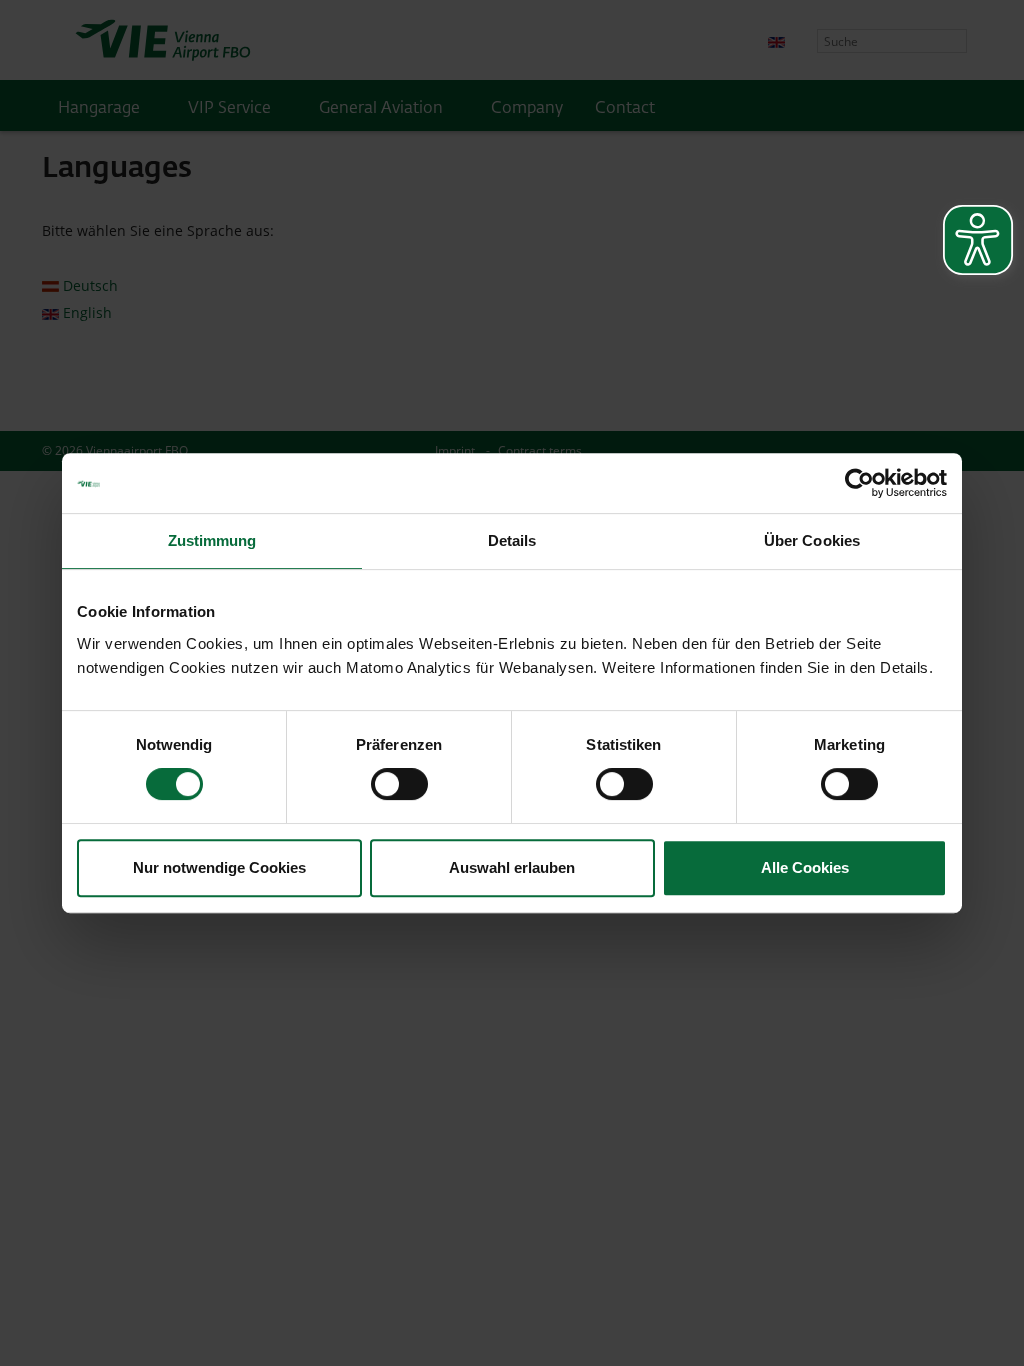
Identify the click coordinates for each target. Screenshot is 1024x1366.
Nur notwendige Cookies (219, 867)
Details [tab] (512, 540)
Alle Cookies (805, 867)
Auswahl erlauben (512, 867)
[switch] (399, 784)
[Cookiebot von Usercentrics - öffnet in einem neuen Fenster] (859, 483)
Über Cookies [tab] (812, 540)
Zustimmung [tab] (212, 540)
